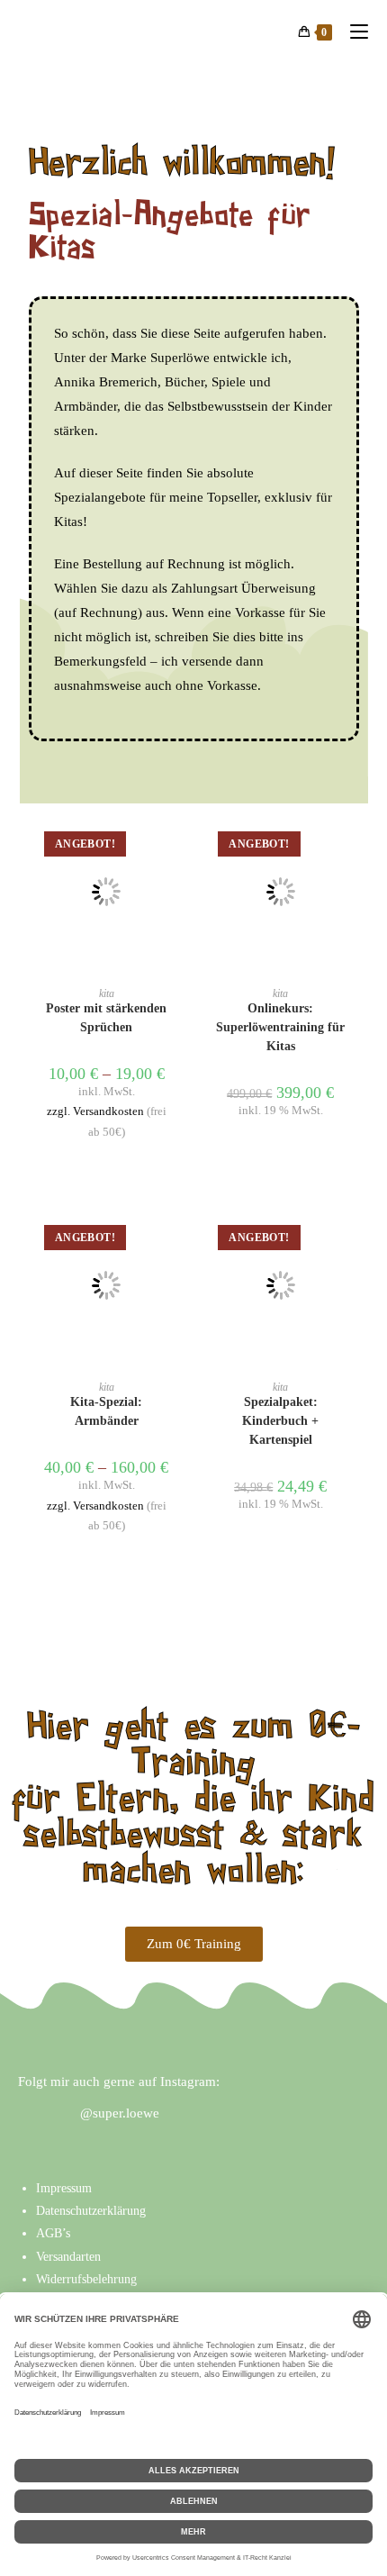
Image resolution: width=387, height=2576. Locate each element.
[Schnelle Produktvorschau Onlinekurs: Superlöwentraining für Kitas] (350, 845)
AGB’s (53, 2233)
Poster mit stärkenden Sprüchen (106, 1018)
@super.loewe (120, 2113)
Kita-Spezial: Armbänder (106, 1411)
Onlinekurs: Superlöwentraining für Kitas (280, 1027)
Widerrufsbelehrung (86, 2279)
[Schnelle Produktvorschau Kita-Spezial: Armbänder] (175, 1238)
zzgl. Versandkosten (95, 1111)
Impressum (64, 2188)
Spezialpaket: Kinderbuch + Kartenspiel (280, 1421)
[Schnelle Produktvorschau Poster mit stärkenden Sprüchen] (175, 845)
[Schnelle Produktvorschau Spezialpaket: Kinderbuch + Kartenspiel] (350, 1238)
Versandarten (68, 2257)
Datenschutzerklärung (91, 2211)
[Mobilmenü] (352, 32)
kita (107, 993)
